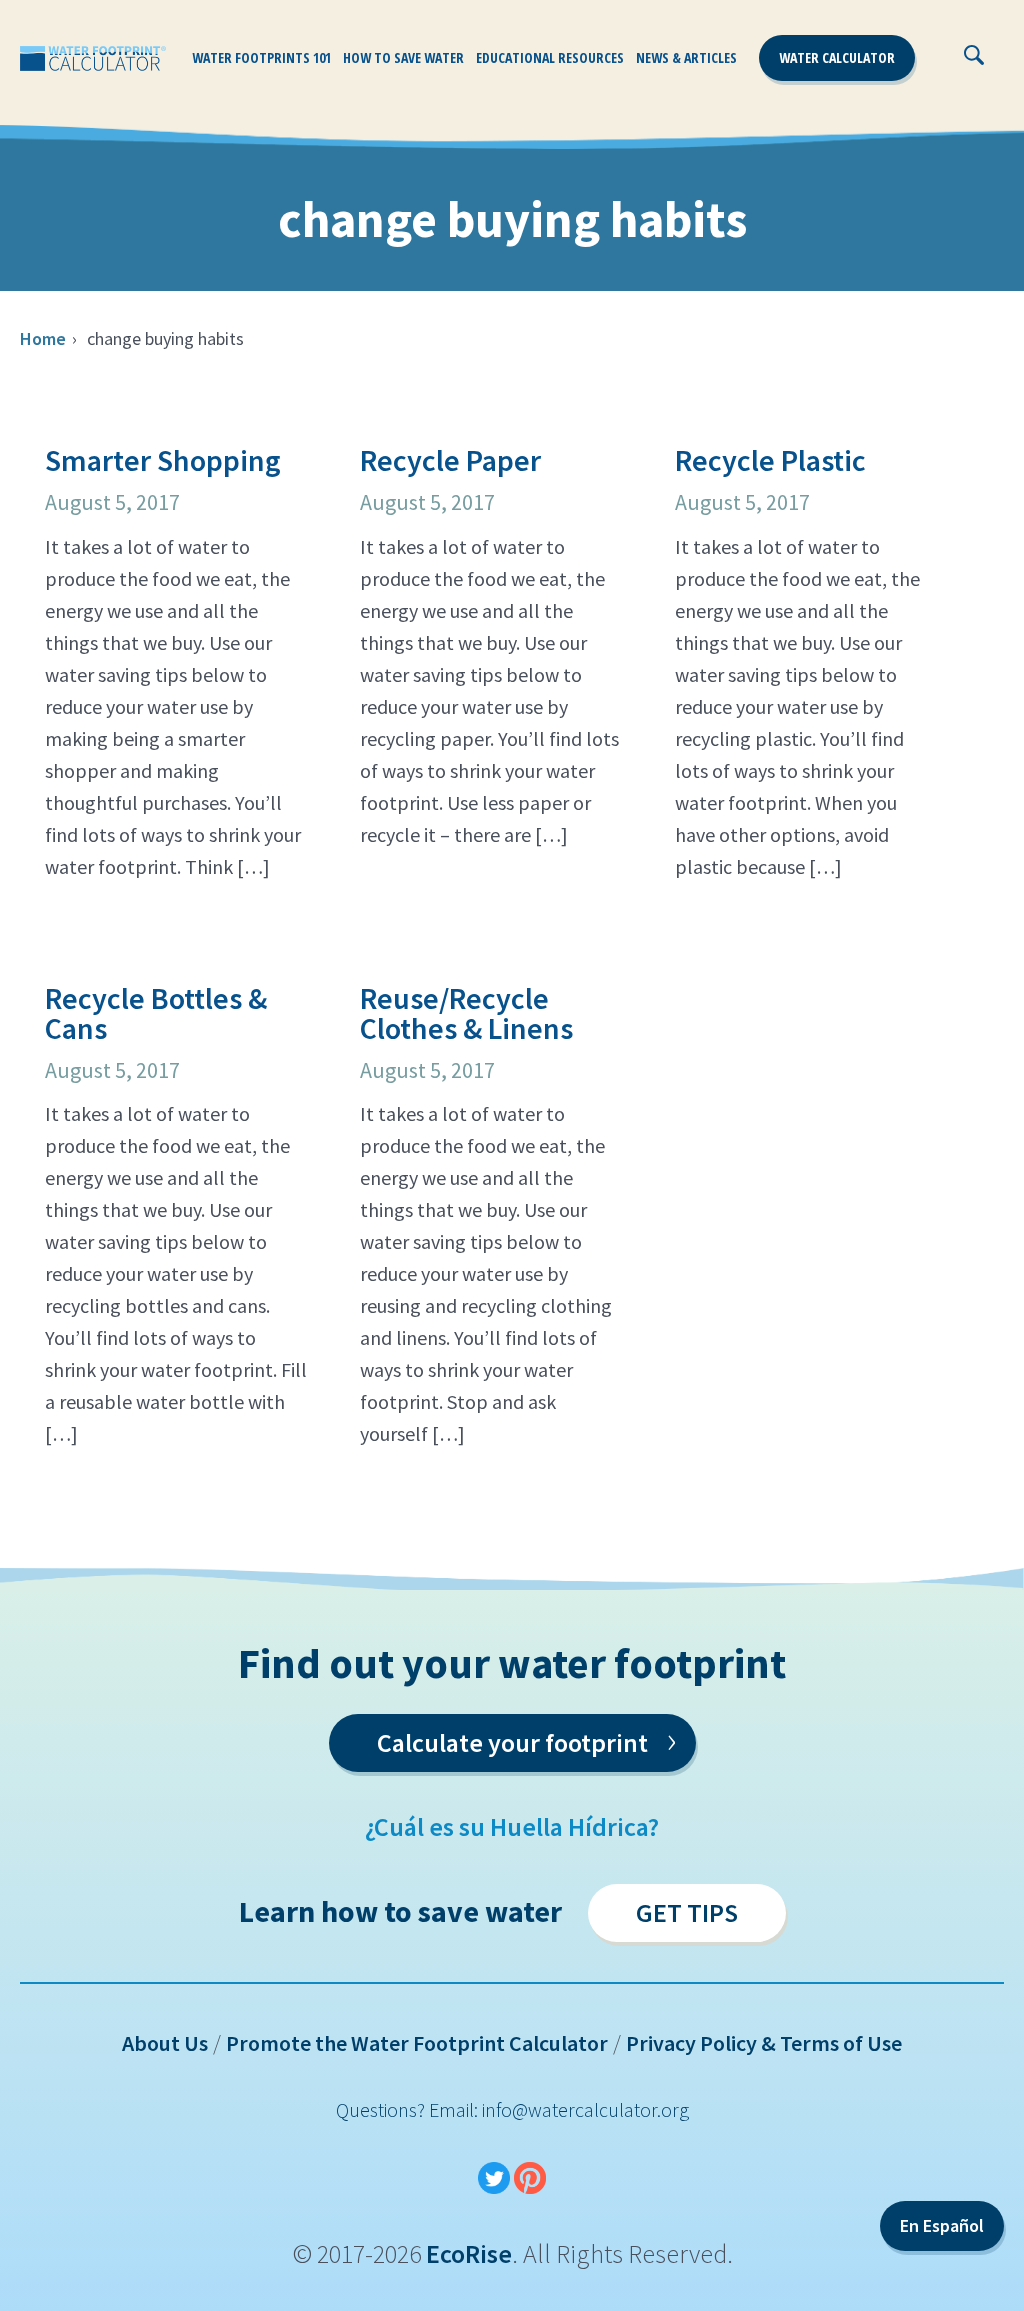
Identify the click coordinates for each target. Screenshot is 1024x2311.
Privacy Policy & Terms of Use (764, 2043)
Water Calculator (837, 57)
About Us (165, 2043)
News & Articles (686, 57)
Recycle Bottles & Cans (156, 1013)
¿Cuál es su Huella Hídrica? (512, 1826)
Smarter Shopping (163, 460)
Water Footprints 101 (261, 57)
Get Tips (687, 1912)
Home (43, 338)
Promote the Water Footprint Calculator (417, 2043)
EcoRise (469, 2253)
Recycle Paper (450, 460)
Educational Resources (550, 57)
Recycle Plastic (770, 460)
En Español (942, 2225)
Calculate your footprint (526, 1739)
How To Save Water (403, 57)
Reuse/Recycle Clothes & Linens (466, 1013)
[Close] (1018, 65)
